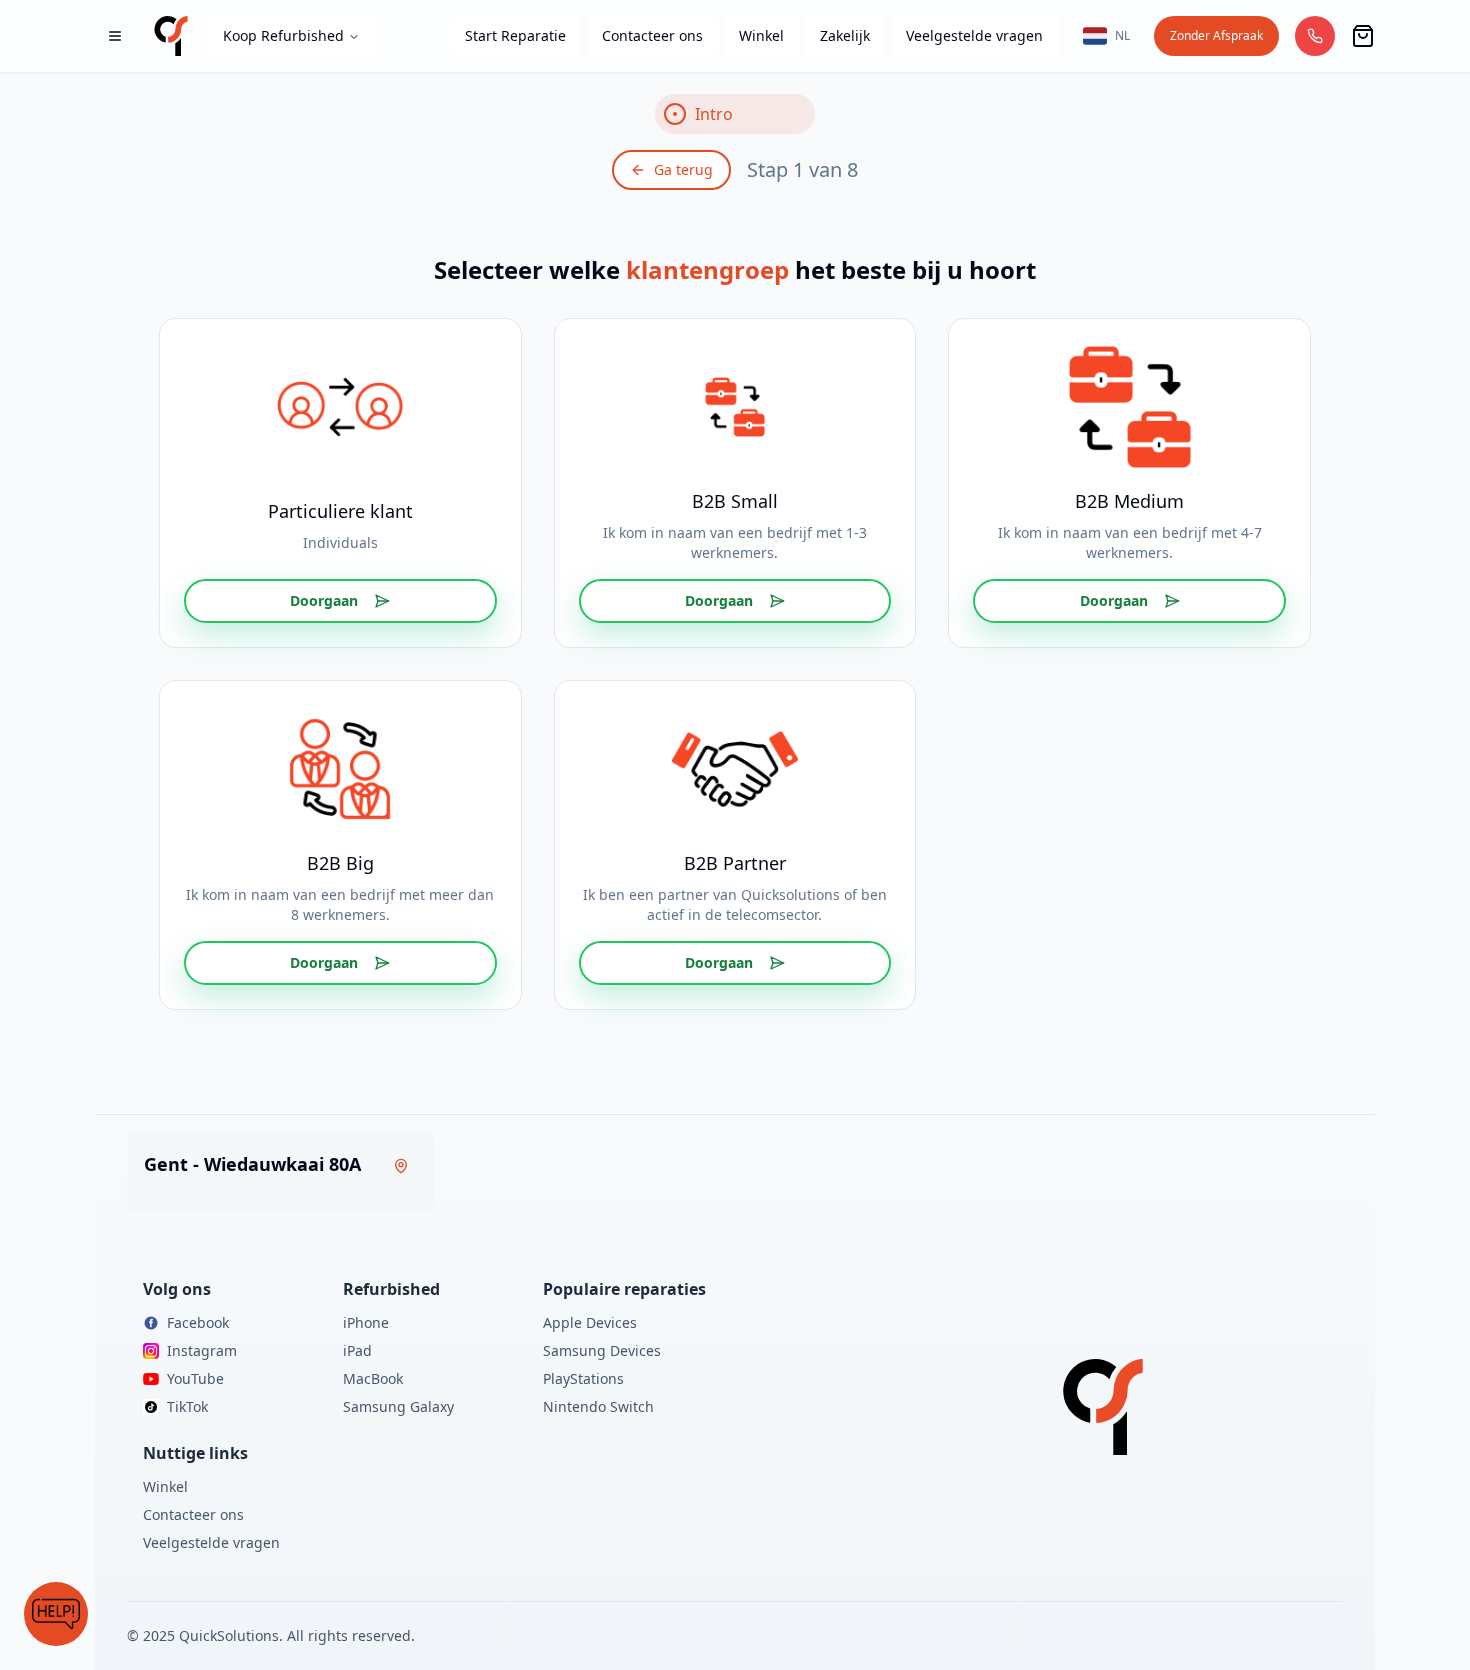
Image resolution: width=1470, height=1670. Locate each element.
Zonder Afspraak (1216, 35)
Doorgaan (324, 600)
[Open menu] (115, 36)
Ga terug (683, 169)
